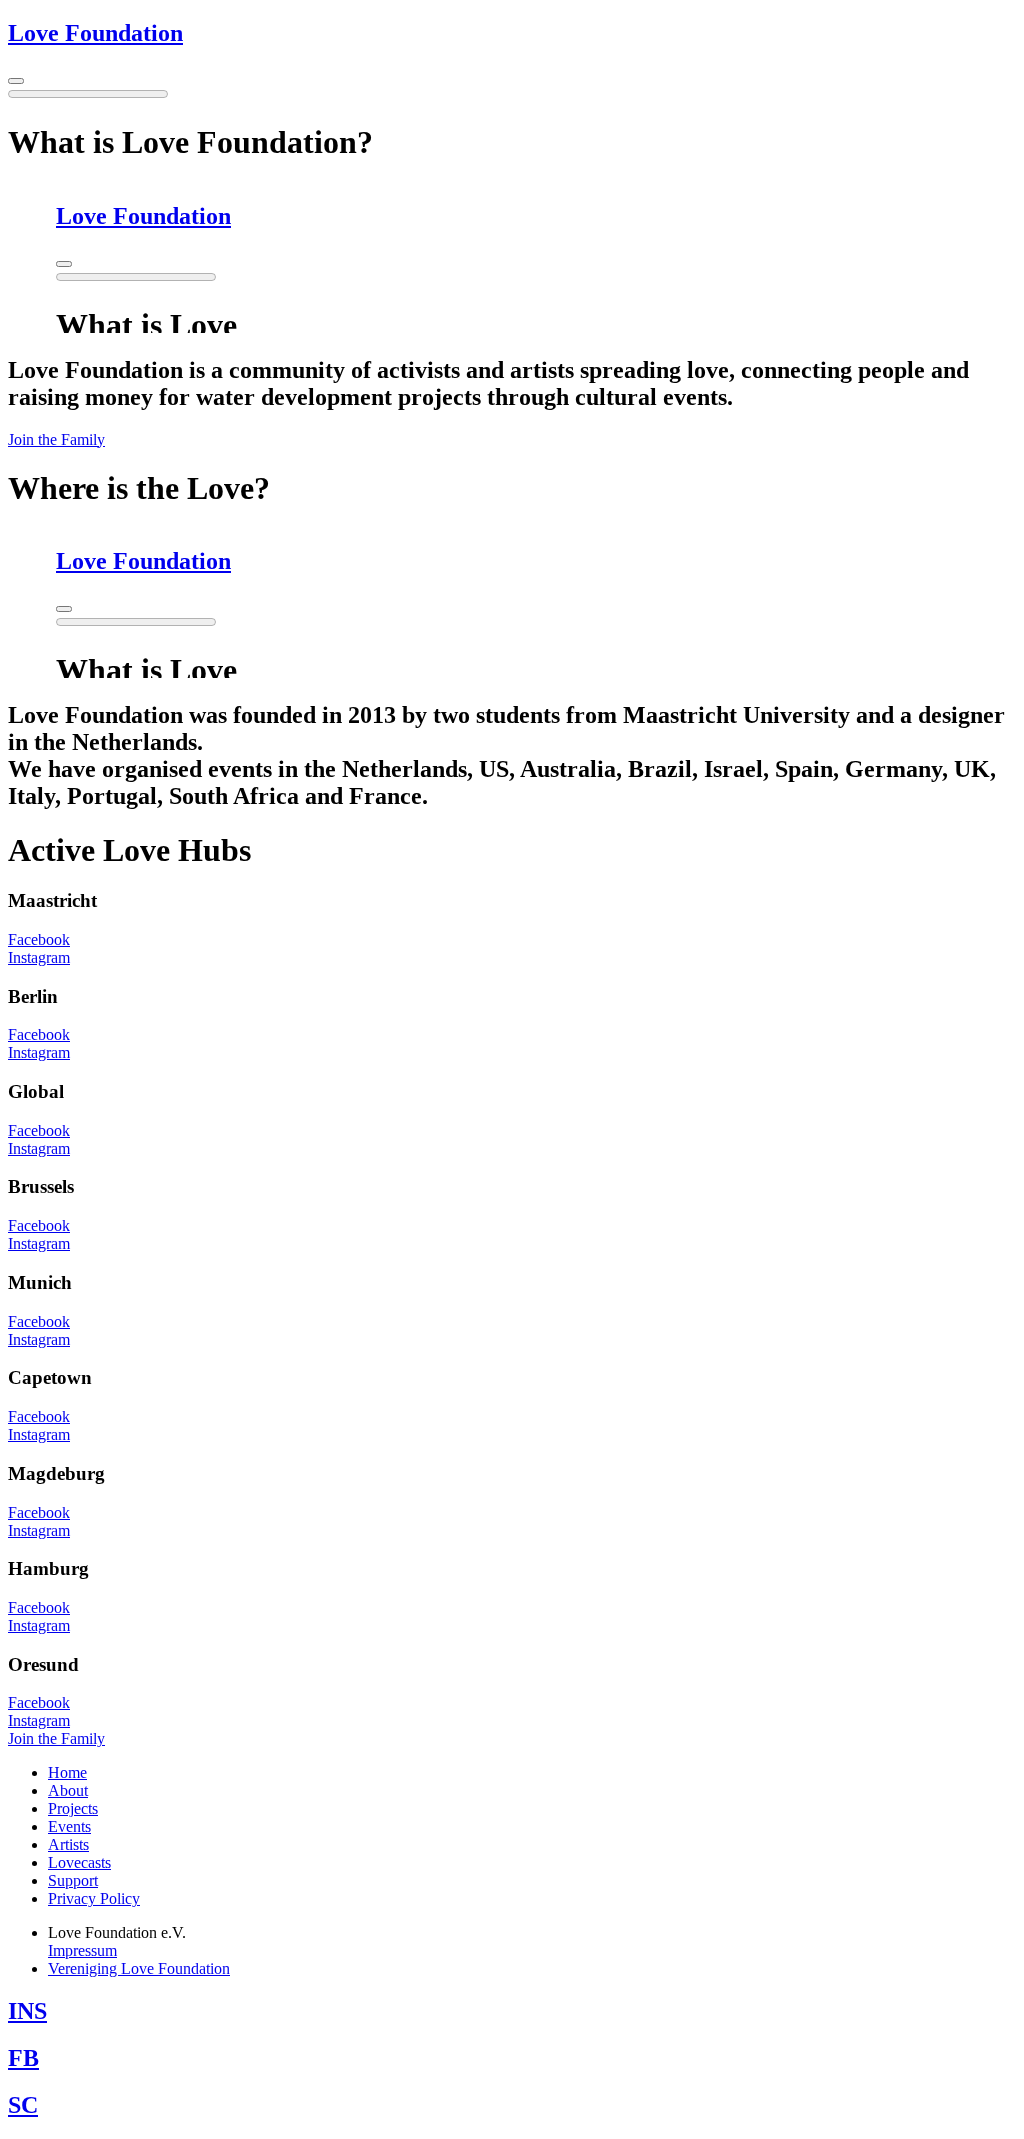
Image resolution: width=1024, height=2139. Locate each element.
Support (73, 1880)
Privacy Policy (94, 1898)
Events (69, 1826)
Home (67, 1772)
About (68, 1790)
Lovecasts (79, 1862)
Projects (73, 1808)
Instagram (39, 957)
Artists (68, 1844)
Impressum (82, 1950)
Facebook (39, 939)
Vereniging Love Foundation (139, 1968)
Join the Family (56, 439)
